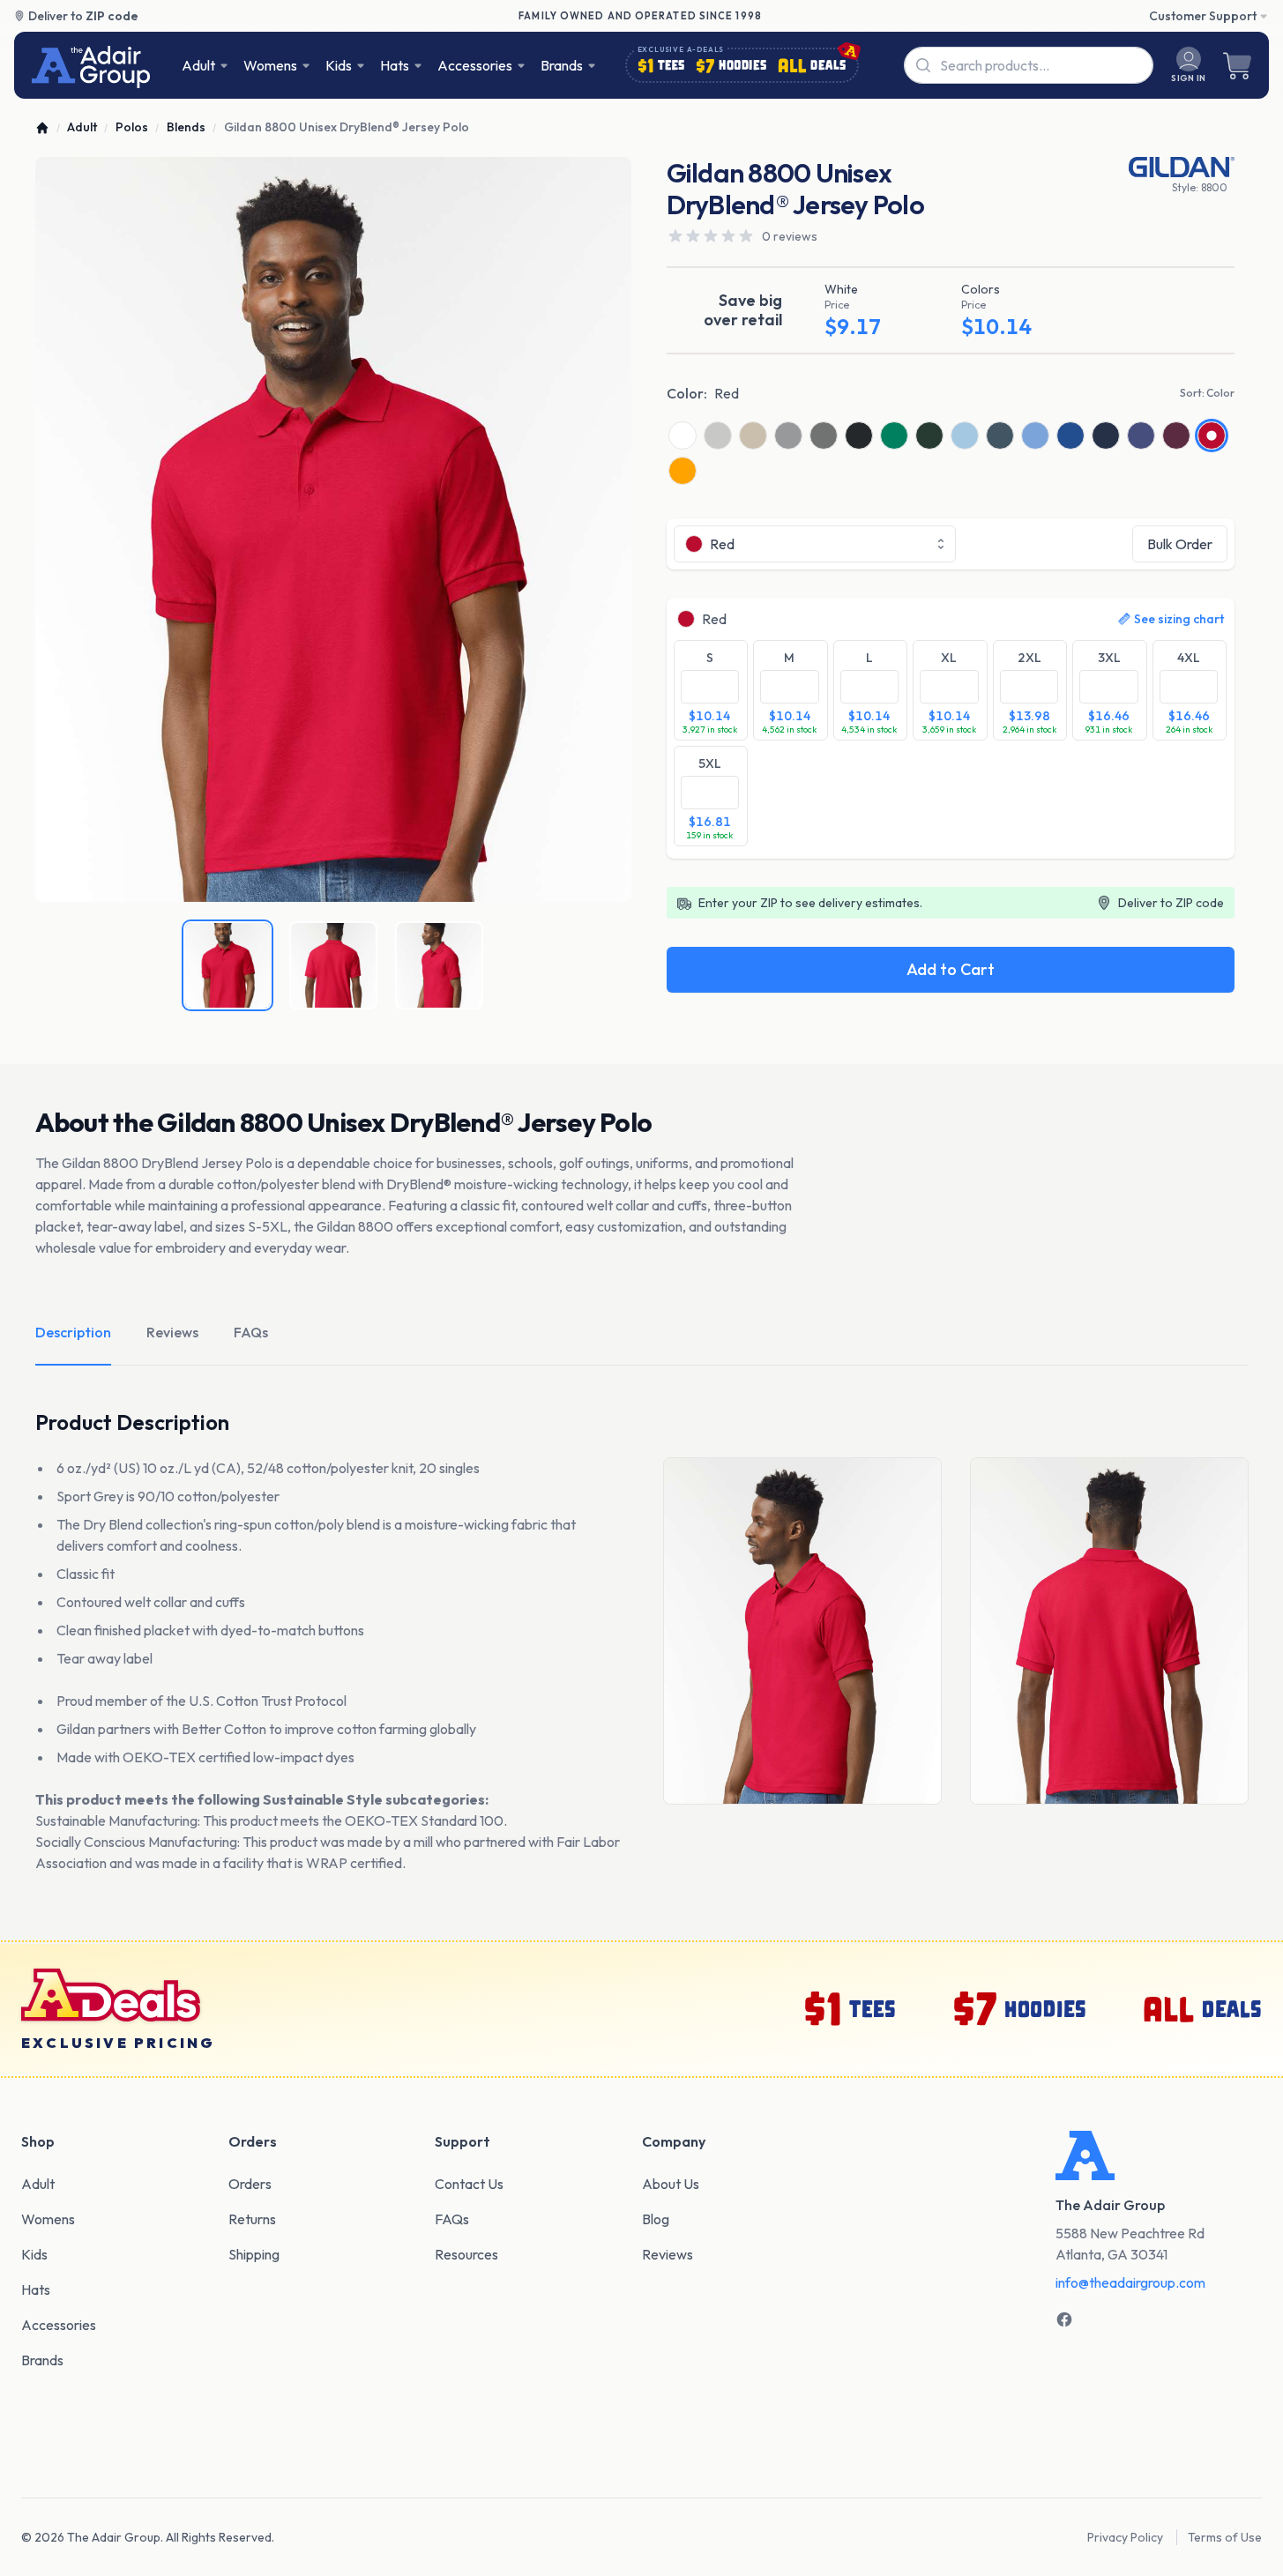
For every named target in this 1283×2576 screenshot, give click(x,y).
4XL (1189, 658)
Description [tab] (73, 1332)
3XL (1109, 658)
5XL (710, 763)
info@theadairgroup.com (1130, 2282)
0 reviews (790, 236)
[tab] (228, 965)
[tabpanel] (333, 529)
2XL (1029, 658)
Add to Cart (951, 969)
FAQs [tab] (251, 1332)
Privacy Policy (1125, 2537)
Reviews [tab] (172, 1332)
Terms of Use (1225, 2537)
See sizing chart (1179, 619)
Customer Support (1203, 16)
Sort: (1207, 393)
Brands (562, 65)
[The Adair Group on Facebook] (1064, 2319)
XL (949, 658)
